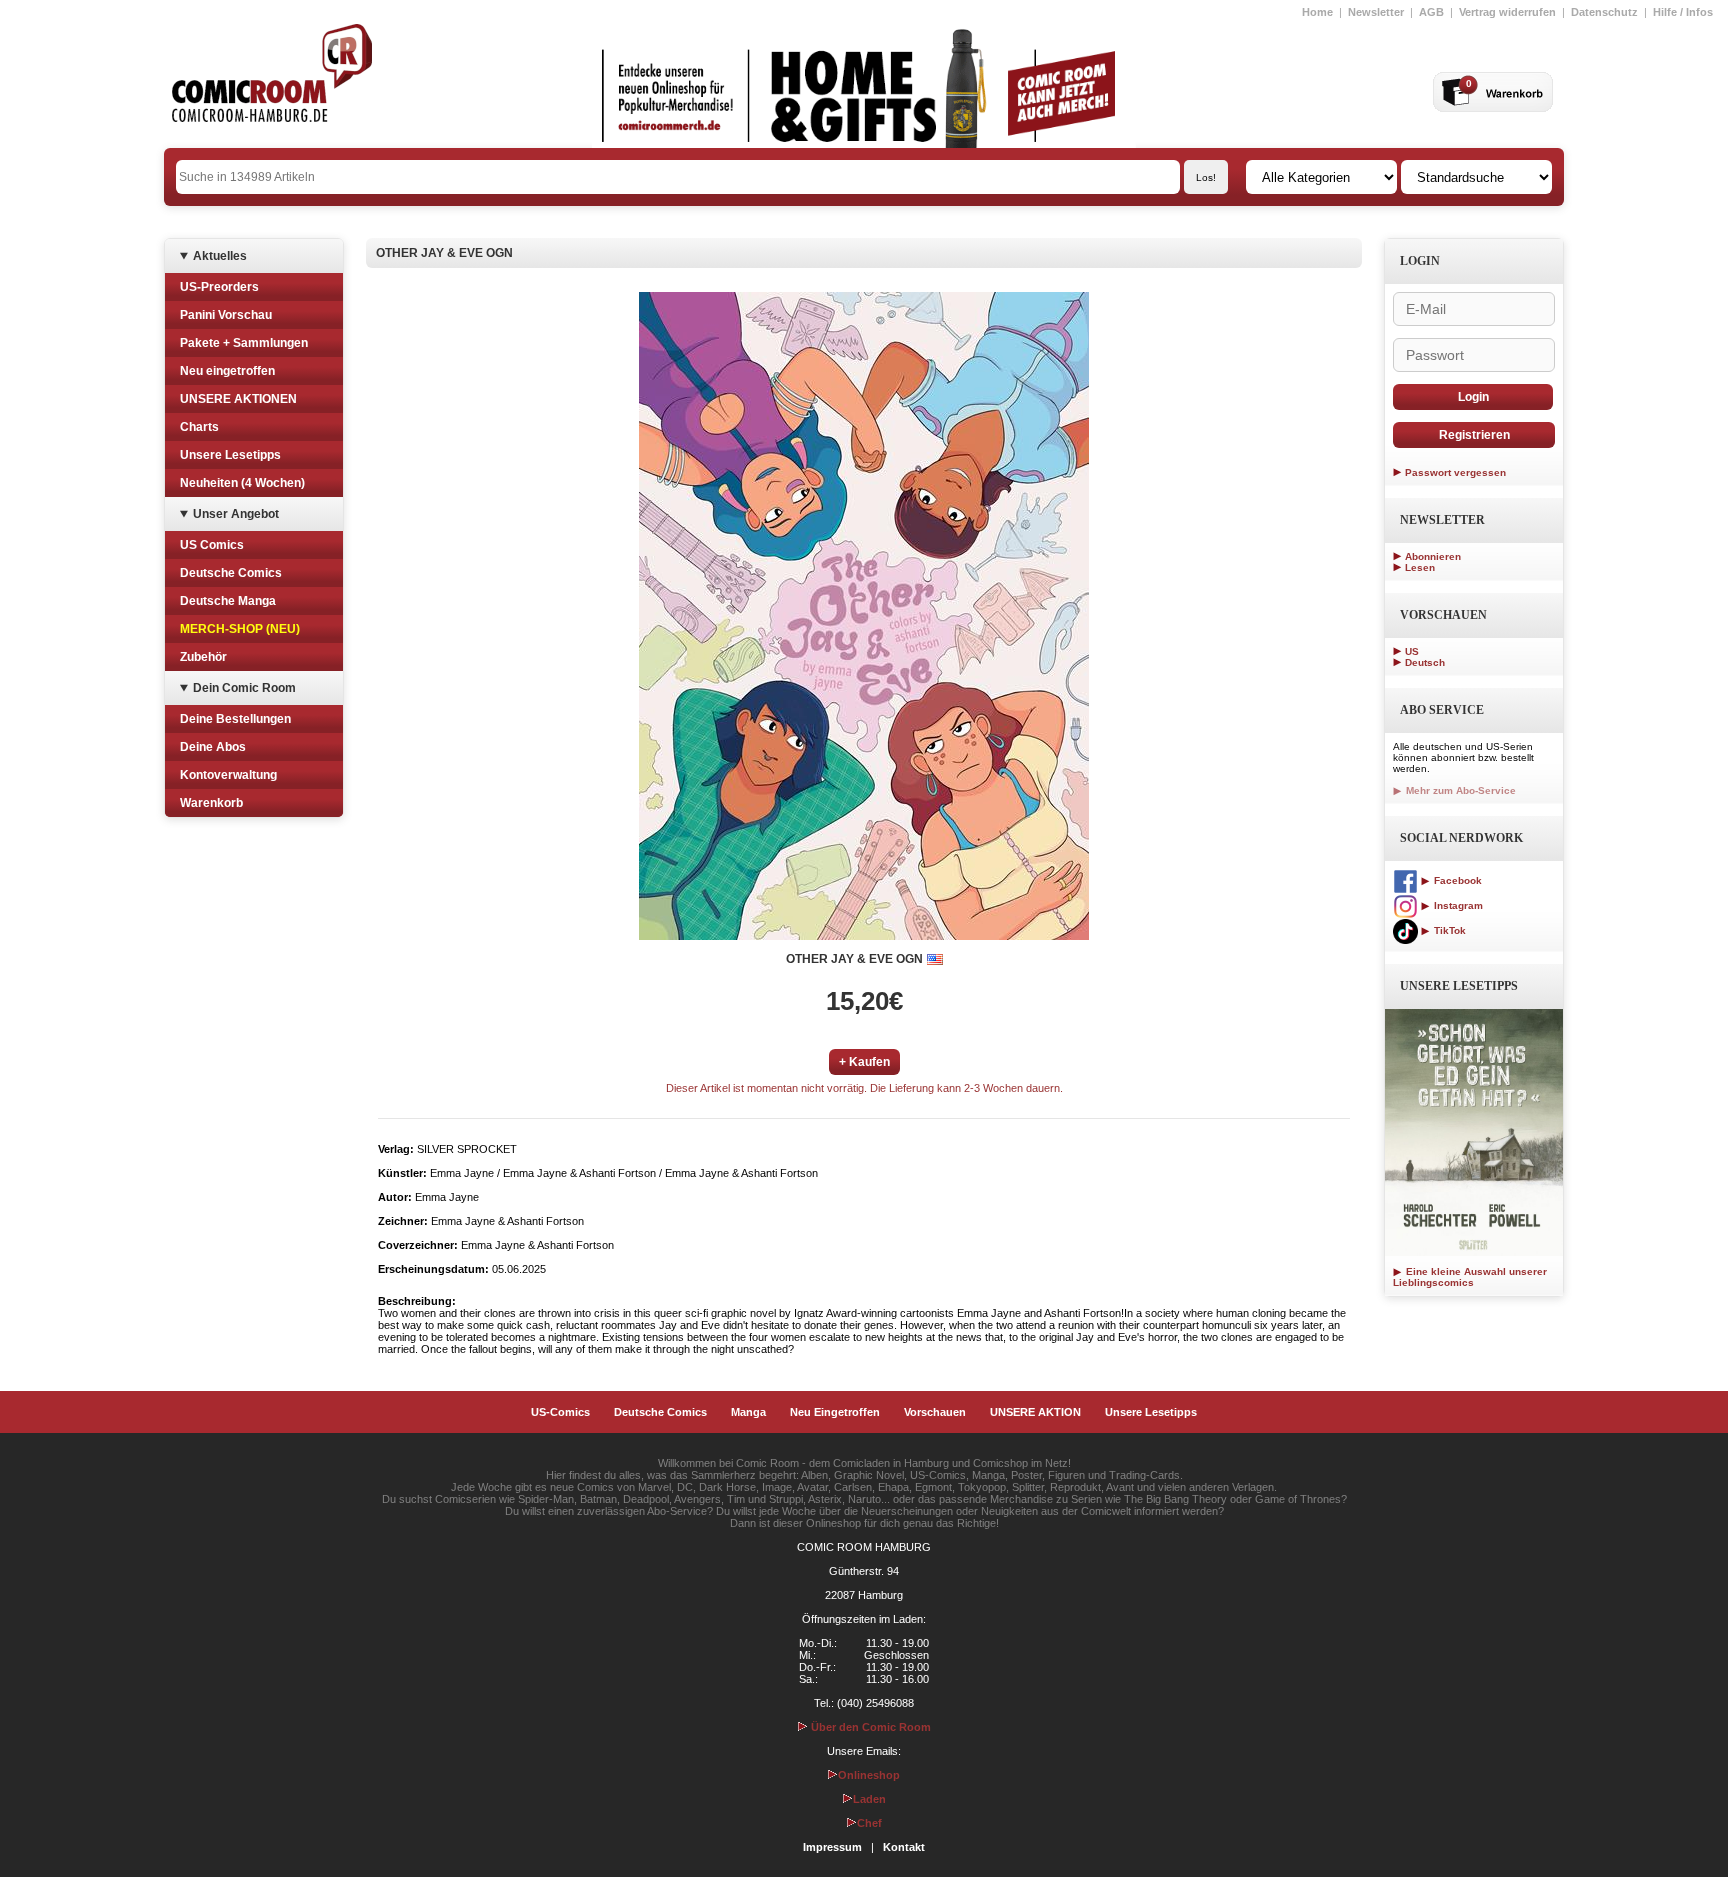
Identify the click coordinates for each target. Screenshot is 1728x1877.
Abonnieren (1433, 556)
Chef (869, 1823)
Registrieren (1474, 435)
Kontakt (904, 1847)
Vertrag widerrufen (1507, 12)
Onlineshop (869, 1775)
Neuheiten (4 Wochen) (242, 483)
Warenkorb (211, 803)
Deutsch (1425, 662)
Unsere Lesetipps (230, 455)
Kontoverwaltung (228, 775)
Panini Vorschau (226, 315)
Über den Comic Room (869, 1727)
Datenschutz (1604, 12)
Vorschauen (935, 1412)
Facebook (1456, 880)
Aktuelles (220, 256)
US (1412, 651)
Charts (199, 427)
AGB (1431, 12)
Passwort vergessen (1455, 472)
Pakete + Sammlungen (244, 343)
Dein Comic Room (244, 688)
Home (1317, 12)
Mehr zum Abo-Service (1459, 790)
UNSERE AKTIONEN (238, 399)
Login (1473, 397)
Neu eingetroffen (227, 371)
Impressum (832, 1847)
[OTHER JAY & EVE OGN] (864, 616)
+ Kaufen (864, 1062)
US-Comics (560, 1412)
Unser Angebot (236, 514)
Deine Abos (213, 747)
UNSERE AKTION (1035, 1412)
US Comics (212, 545)
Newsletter (1376, 12)
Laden (869, 1799)
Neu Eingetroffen (835, 1412)
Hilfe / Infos (1683, 12)
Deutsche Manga (228, 601)
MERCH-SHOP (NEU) (240, 629)
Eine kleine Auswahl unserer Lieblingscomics (1470, 1277)
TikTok (1448, 930)
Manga (748, 1412)
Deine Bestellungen (235, 719)
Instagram (1457, 905)
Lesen (1420, 567)
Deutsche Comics (231, 573)
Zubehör (203, 657)
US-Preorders (219, 287)
